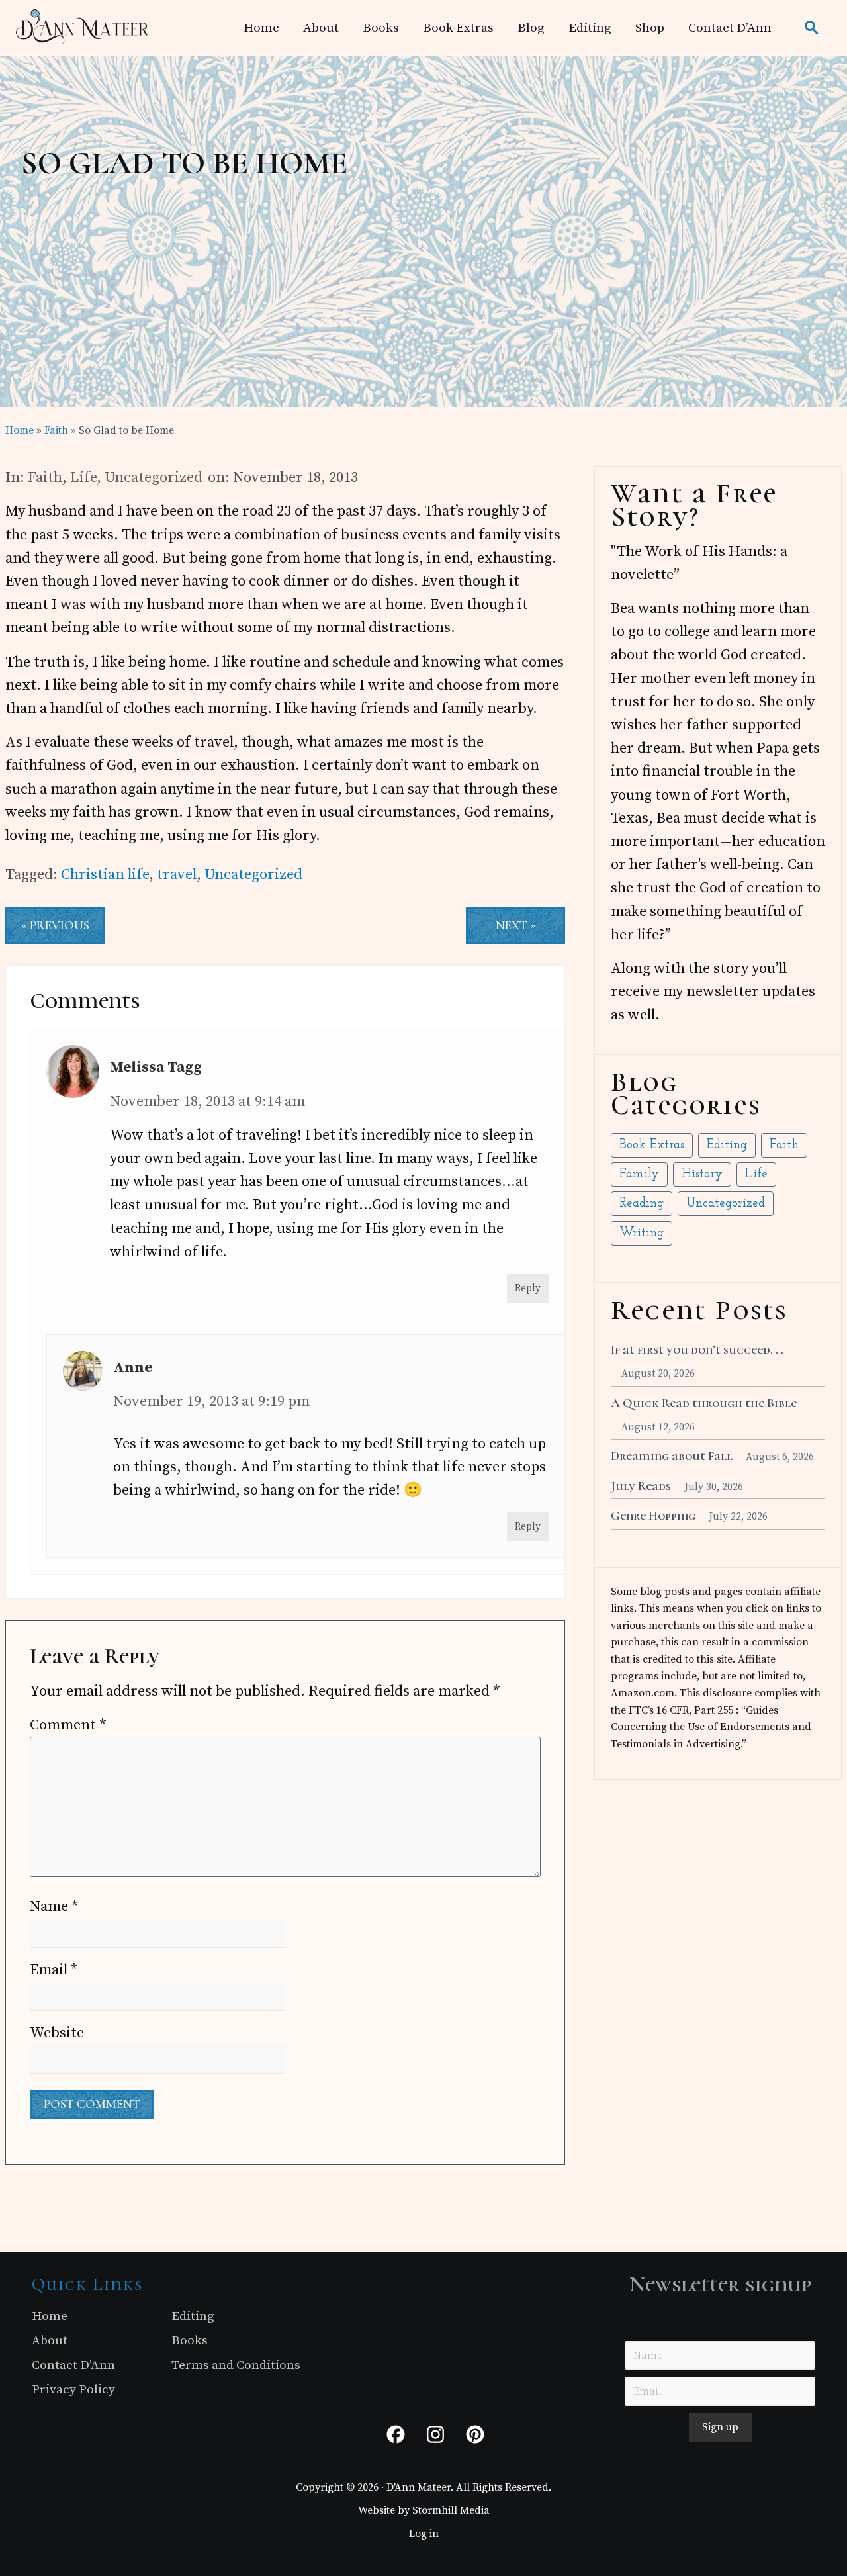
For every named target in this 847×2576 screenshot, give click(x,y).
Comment (68, 1725)
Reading (642, 1204)
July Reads (641, 1486)
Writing (642, 1233)
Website (57, 2033)
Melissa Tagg (156, 1067)
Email (54, 1970)
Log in (424, 2534)
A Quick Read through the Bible (704, 1403)
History (702, 1174)
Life (83, 478)
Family (639, 1174)
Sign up (720, 2427)
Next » (516, 925)
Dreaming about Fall (672, 1456)
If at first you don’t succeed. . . (697, 1350)
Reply (528, 1288)
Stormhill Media (451, 2510)
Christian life (105, 875)
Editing (727, 1145)
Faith (45, 478)
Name (54, 1907)
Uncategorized (154, 478)
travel (177, 875)
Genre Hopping (653, 1516)
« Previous (55, 925)
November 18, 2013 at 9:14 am (207, 1102)
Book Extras (652, 1145)
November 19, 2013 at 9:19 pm (211, 1402)
